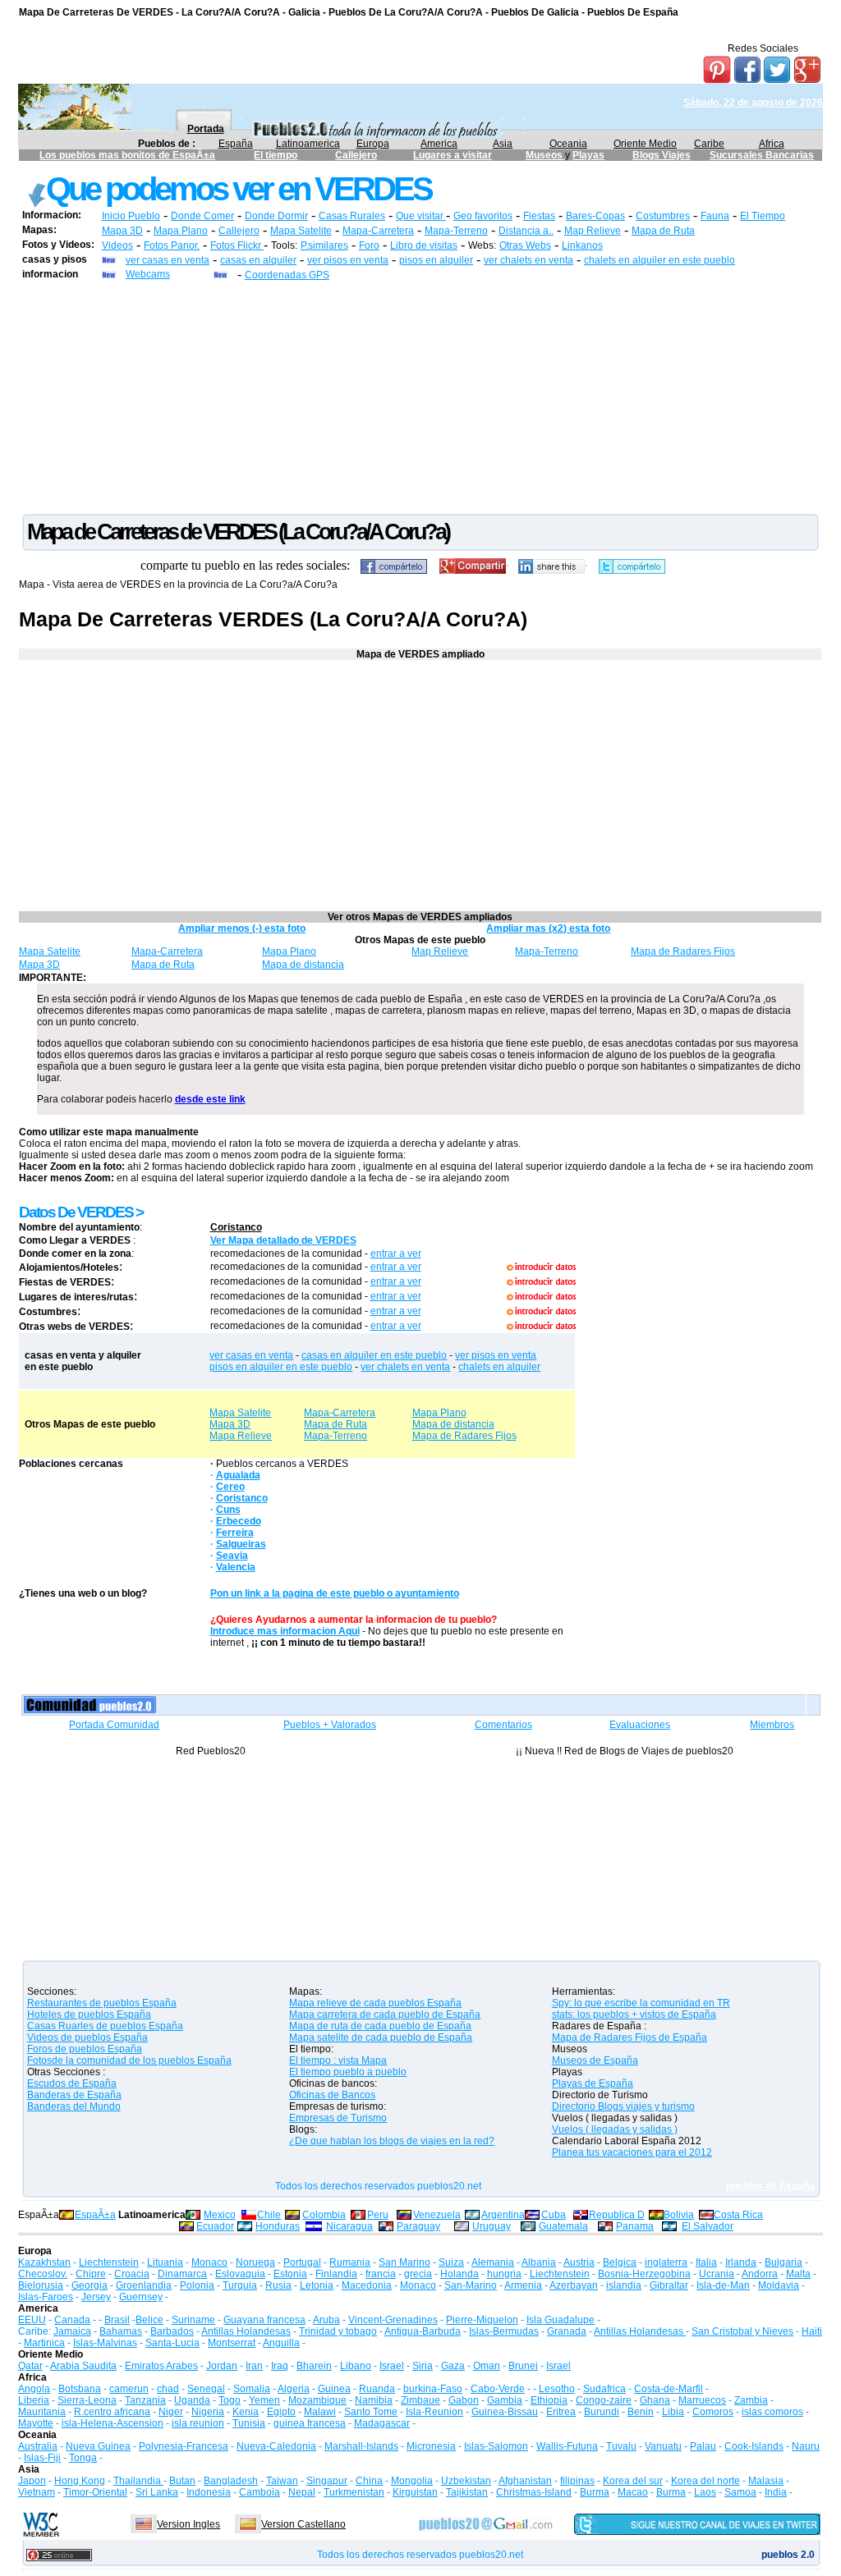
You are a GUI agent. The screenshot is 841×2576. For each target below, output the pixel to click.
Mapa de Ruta (663, 231)
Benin (641, 2412)
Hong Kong (80, 2481)
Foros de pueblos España (85, 2049)
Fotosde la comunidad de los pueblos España (129, 2060)
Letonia (317, 2285)
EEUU (32, 2320)
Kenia (246, 2412)
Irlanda (741, 2262)
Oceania (568, 144)
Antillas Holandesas (246, 2331)
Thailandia (138, 2481)
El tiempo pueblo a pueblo (348, 2072)
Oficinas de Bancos (332, 2095)
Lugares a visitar (453, 155)
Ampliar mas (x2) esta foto (548, 928)
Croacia (132, 2274)
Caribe (709, 144)
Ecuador (215, 2226)
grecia (418, 2274)
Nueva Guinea (98, 2446)
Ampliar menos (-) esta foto (242, 928)
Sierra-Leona (87, 2400)
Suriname (193, 2320)
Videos (117, 245)
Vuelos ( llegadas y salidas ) (615, 2129)
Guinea (334, 2389)
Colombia (324, 2215)
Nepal (302, 2492)
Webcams (148, 274)
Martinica (44, 2343)
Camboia (260, 2492)
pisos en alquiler (436, 260)
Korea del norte (705, 2481)
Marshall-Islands (361, 2446)
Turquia (240, 2285)
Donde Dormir (276, 216)
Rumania (350, 2262)
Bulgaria (784, 2262)
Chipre (91, 2274)
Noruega (255, 2262)
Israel (392, 2366)
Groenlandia (144, 2285)
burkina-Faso (433, 2389)
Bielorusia (41, 2285)
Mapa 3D (122, 231)
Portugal (302, 2262)
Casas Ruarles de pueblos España (105, 2026)
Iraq (280, 2366)
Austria (579, 2262)
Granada (567, 2331)
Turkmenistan (354, 2492)
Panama (635, 2226)
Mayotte (36, 2423)
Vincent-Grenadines (393, 2320)
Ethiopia (549, 2400)
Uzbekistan (466, 2481)
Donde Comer (202, 216)
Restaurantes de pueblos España (102, 2003)
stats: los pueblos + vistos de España (634, 2015)
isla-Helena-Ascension (113, 2423)
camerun (129, 2389)
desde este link (210, 1099)
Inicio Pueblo (131, 216)
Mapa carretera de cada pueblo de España (385, 2015)
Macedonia (367, 2285)
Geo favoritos (483, 216)
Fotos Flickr (237, 245)
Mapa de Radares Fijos (683, 951)
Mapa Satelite (301, 231)
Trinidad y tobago (338, 2331)
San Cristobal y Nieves (742, 2331)
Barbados (172, 2331)
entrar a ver (396, 1254)
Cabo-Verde (498, 2389)
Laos (705, 2492)
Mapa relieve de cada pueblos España (375, 2003)
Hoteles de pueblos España (89, 2015)
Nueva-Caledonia (276, 2446)
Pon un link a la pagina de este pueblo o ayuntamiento (335, 1593)
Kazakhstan (44, 2262)
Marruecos (702, 2400)
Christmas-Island (534, 2492)
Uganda (192, 2400)
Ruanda (377, 2389)
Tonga (83, 2458)
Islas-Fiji (42, 2458)
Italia (706, 2262)
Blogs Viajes (662, 155)
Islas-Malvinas (105, 2343)
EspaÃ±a (95, 2215)
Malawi (320, 2412)
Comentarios (503, 1725)
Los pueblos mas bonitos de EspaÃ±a (127, 155)
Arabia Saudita (83, 2366)
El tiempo (276, 155)
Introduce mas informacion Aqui (285, 1631)
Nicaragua (349, 2226)
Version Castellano (303, 2524)
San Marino (404, 2262)
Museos (545, 155)
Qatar (30, 2366)
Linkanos (582, 245)
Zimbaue (420, 2400)
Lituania (165, 2262)
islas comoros (772, 2412)
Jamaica (72, 2331)
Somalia (252, 2389)
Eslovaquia (240, 2274)
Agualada (238, 1475)
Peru (378, 2215)
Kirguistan (415, 2492)
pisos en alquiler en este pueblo (281, 1367)
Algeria (294, 2389)
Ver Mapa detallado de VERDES (283, 1240)
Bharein (314, 2366)
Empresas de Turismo (338, 2118)
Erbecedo (239, 1521)
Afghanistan (525, 2481)
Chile (269, 2215)
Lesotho (557, 2389)
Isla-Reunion (434, 2412)
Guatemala (563, 2226)
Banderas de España (74, 2095)
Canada (72, 2320)
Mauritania (42, 2412)
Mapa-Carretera (378, 231)
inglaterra (666, 2262)
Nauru (806, 2446)
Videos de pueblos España (87, 2037)
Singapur (327, 2481)
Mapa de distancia (303, 965)
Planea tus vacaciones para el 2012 (632, 2152)
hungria (504, 2274)
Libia (673, 2412)
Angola (34, 2389)
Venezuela (437, 2215)
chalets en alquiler (499, 1367)
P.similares (324, 245)
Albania (539, 2262)
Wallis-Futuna (567, 2446)
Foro (369, 245)
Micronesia (431, 2446)
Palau (703, 2446)
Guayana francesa (264, 2320)
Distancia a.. (526, 231)
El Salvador (708, 2226)
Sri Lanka (157, 2492)
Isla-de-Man (723, 2285)
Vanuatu (663, 2446)
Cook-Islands (754, 2446)
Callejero (356, 155)
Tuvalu (621, 2446)
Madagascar (382, 2423)
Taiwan (282, 2481)
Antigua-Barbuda (423, 2331)
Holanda (460, 2274)
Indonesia (209, 2492)
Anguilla (281, 2343)
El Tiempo (763, 216)
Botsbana (80, 2389)
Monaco (209, 2262)
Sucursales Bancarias (762, 155)
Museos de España (595, 2060)
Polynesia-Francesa (184, 2446)
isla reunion (198, 2423)
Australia (38, 2446)
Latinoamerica (308, 144)
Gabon (464, 2400)
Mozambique (317, 2400)
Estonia (290, 2274)
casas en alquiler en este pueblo (374, 1355)
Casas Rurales (352, 216)
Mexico (220, 2215)
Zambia (751, 2400)
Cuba (554, 2215)
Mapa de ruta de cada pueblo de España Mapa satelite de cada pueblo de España (381, 2032)
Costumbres (663, 216)
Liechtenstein (109, 2262)
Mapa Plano (181, 231)
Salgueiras (241, 1544)
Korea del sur (633, 2481)
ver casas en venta (168, 260)
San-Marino (471, 2285)
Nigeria (208, 2412)
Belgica (620, 2262)
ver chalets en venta (528, 260)
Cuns (228, 1510)
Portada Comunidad (114, 1725)
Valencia (236, 1567)
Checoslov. (43, 2274)
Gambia (505, 2400)
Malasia (766, 2481)
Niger (171, 2412)
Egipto (281, 2412)
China (369, 2481)
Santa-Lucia (172, 2343)
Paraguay (418, 2226)
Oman (487, 2366)
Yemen (264, 2400)
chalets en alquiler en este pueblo (659, 260)
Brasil (117, 2320)
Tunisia (249, 2423)
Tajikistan (467, 2492)
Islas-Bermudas (504, 2331)
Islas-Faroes (46, 2297)
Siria (423, 2366)
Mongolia (412, 2481)
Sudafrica (604, 2389)
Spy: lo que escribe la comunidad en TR (641, 2003)
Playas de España (593, 2083)
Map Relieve (593, 231)
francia (381, 2274)
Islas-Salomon (496, 2446)
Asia (503, 144)
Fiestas (539, 216)
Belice (149, 2320)
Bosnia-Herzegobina (644, 2274)
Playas (588, 155)
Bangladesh (231, 2481)
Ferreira (235, 1533)
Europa (373, 144)
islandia (624, 2285)
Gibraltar (669, 2285)
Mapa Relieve (241, 1436)
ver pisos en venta (348, 260)
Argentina (503, 2215)
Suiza (451, 2262)
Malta (798, 2274)
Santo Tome (371, 2412)
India (776, 2492)
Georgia (90, 2285)
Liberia (34, 2400)
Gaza (453, 2366)
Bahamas (121, 2331)
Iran (254, 2366)
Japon (32, 2481)
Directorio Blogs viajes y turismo (623, 2106)
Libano (356, 2366)
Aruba (326, 2320)
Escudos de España (72, 2083)
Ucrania (717, 2274)
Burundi (602, 2412)
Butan (182, 2481)
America (439, 144)
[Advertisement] (420, 396)
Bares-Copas (595, 216)
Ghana (655, 2400)
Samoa (740, 2492)
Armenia (523, 2285)
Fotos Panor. (172, 245)
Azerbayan (574, 2285)
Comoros (713, 2412)
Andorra (760, 2274)
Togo (230, 2400)
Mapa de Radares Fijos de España (630, 2037)
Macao (633, 2492)
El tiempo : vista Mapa (338, 2060)
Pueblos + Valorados (330, 1725)
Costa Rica (738, 2215)
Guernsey (141, 2297)
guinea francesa (310, 2423)
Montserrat (232, 2343)
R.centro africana (112, 2412)
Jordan (222, 2366)
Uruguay (492, 2226)
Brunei (523, 2366)
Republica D (617, 2215)
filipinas (577, 2481)
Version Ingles (188, 2524)
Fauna (715, 216)
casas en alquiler (258, 260)
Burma (595, 2492)
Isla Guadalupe (561, 2320)
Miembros (772, 1725)
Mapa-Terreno (456, 231)
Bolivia (679, 2215)
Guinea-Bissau (505, 2412)
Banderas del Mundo (74, 2106)
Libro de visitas (424, 245)
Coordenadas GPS (287, 275)
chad (168, 2389)
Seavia (232, 1556)
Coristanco (236, 1227)
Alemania (493, 2262)
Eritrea (561, 2412)
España (236, 144)
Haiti (812, 2331)
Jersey (96, 2297)
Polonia (197, 2285)
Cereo (230, 1487)
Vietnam (37, 2492)
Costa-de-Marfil (669, 2389)
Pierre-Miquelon (482, 2320)
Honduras (278, 2226)
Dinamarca (182, 2274)
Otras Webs (525, 245)
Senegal (206, 2389)
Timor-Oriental (95, 2492)
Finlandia (336, 2274)
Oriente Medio (645, 144)
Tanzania (145, 2400)
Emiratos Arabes (161, 2366)
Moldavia (779, 2285)
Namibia (374, 2400)
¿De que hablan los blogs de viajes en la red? (392, 2141)
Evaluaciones (640, 1725)
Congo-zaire (604, 2400)
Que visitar (421, 216)
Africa (772, 144)
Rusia (278, 2285)
